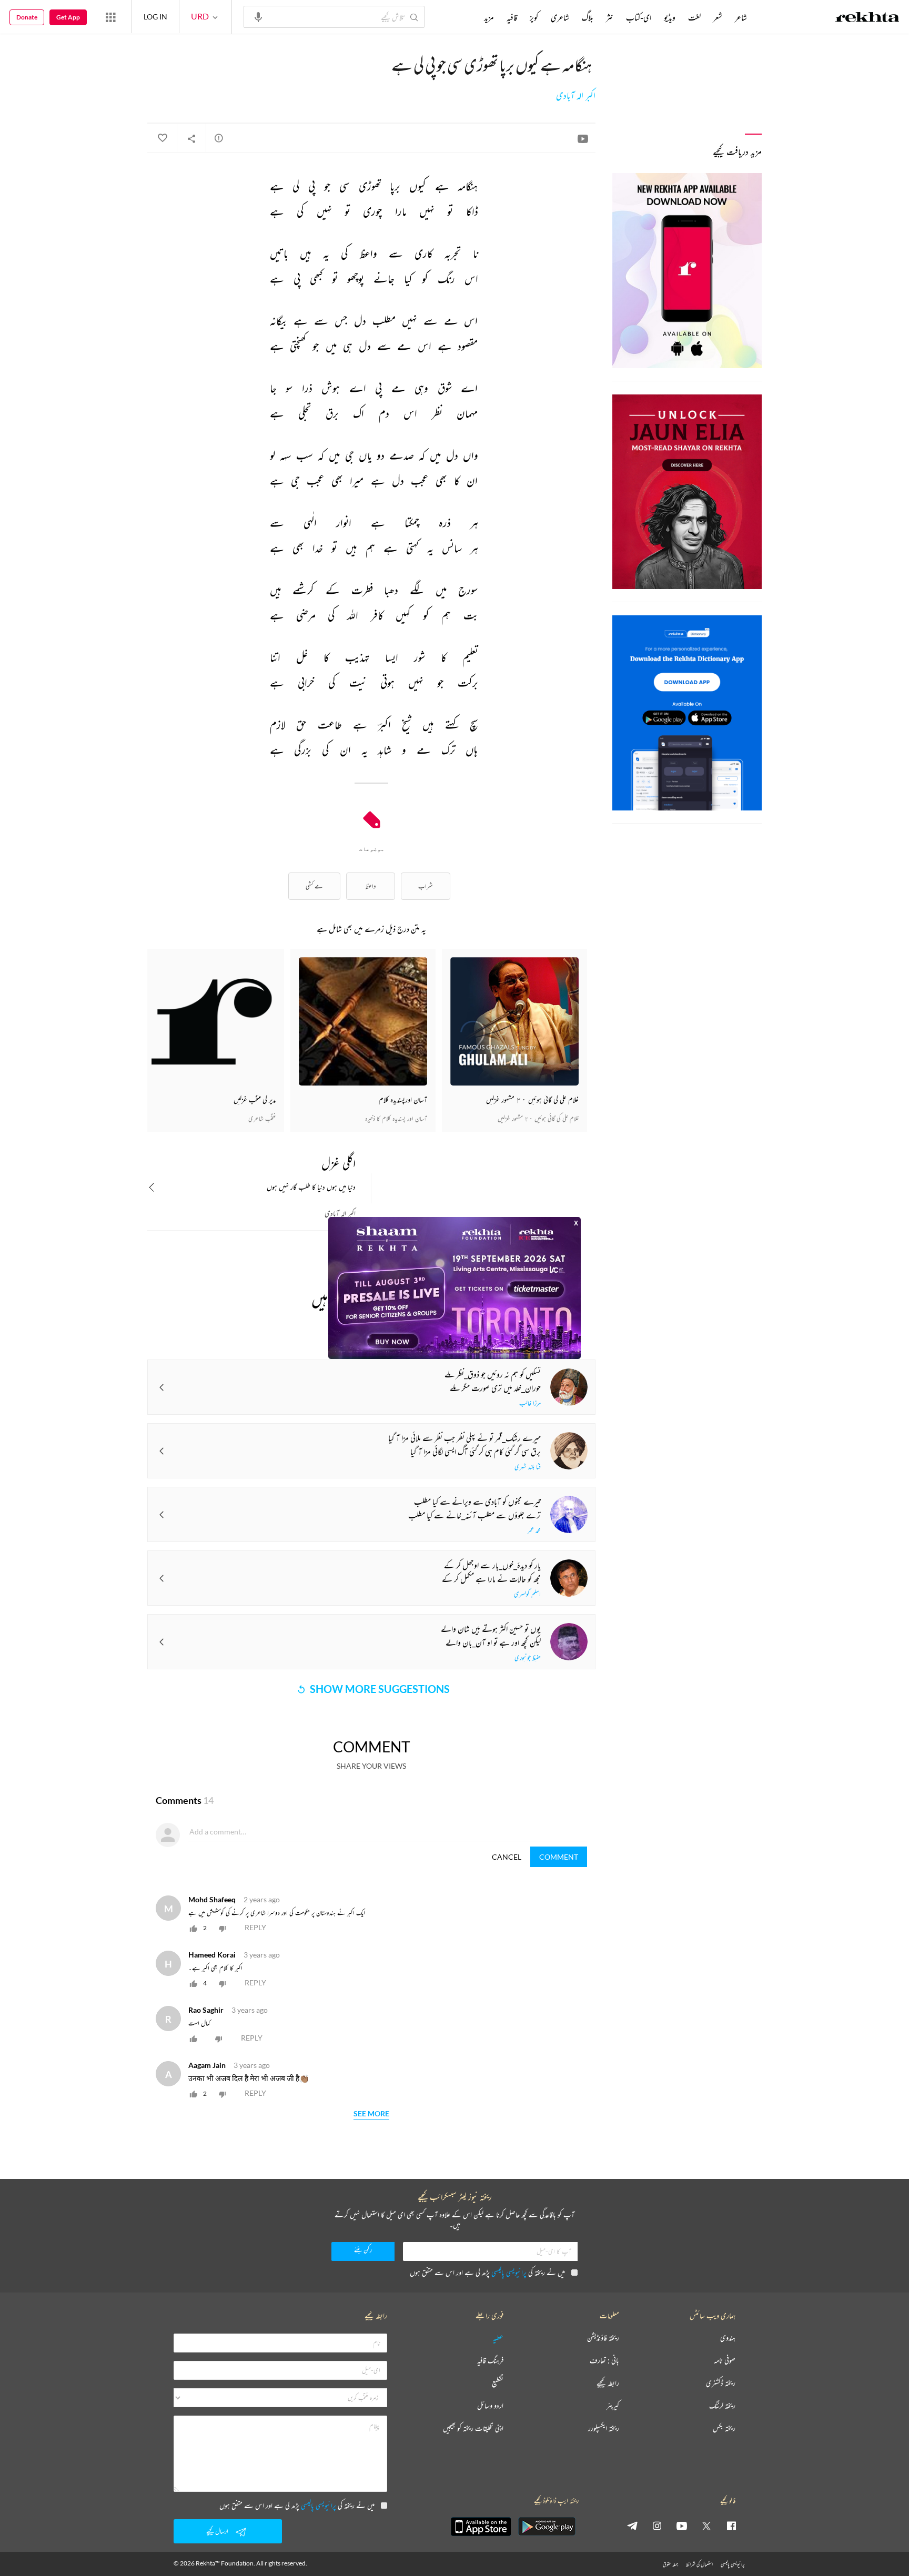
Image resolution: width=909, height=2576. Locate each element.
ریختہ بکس (724, 2428)
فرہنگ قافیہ (490, 2361)
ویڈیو (670, 17)
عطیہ (498, 2338)
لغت (694, 17)
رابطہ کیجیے (608, 2383)
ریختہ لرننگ (722, 2406)
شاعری (560, 17)
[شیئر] (191, 138)
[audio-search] (258, 16)
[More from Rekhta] (110, 17)
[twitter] (706, 2526)
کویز (534, 17)
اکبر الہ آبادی (576, 96)
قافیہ (512, 17)
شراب (426, 886)
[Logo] (867, 18)
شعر (718, 17)
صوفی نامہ (725, 2361)
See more (371, 2114)
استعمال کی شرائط (699, 2564)
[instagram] (657, 2526)
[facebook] (731, 2526)
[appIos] (481, 2527)
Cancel (507, 1857)
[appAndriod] (547, 2527)
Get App (68, 17)
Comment (559, 1857)
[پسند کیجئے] (162, 138)
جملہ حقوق (670, 2564)
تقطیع (498, 2383)
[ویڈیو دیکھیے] (583, 138)
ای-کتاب (639, 17)
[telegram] (632, 2526)
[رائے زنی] (219, 138)
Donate (27, 17)
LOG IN (155, 17)
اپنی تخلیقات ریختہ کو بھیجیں (473, 2428)
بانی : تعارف (604, 2361)
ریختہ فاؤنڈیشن (603, 2338)
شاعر (741, 17)
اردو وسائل (490, 2406)
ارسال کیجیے (217, 2531)
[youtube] (682, 2526)
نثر (610, 17)
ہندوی (728, 2338)
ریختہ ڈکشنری (721, 2383)
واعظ (371, 886)
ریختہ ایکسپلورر (604, 2428)
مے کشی (314, 886)
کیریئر (613, 2406)
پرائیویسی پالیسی (509, 2272)
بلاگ (588, 17)
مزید (489, 17)
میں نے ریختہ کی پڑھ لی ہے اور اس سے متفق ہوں (487, 2272)
